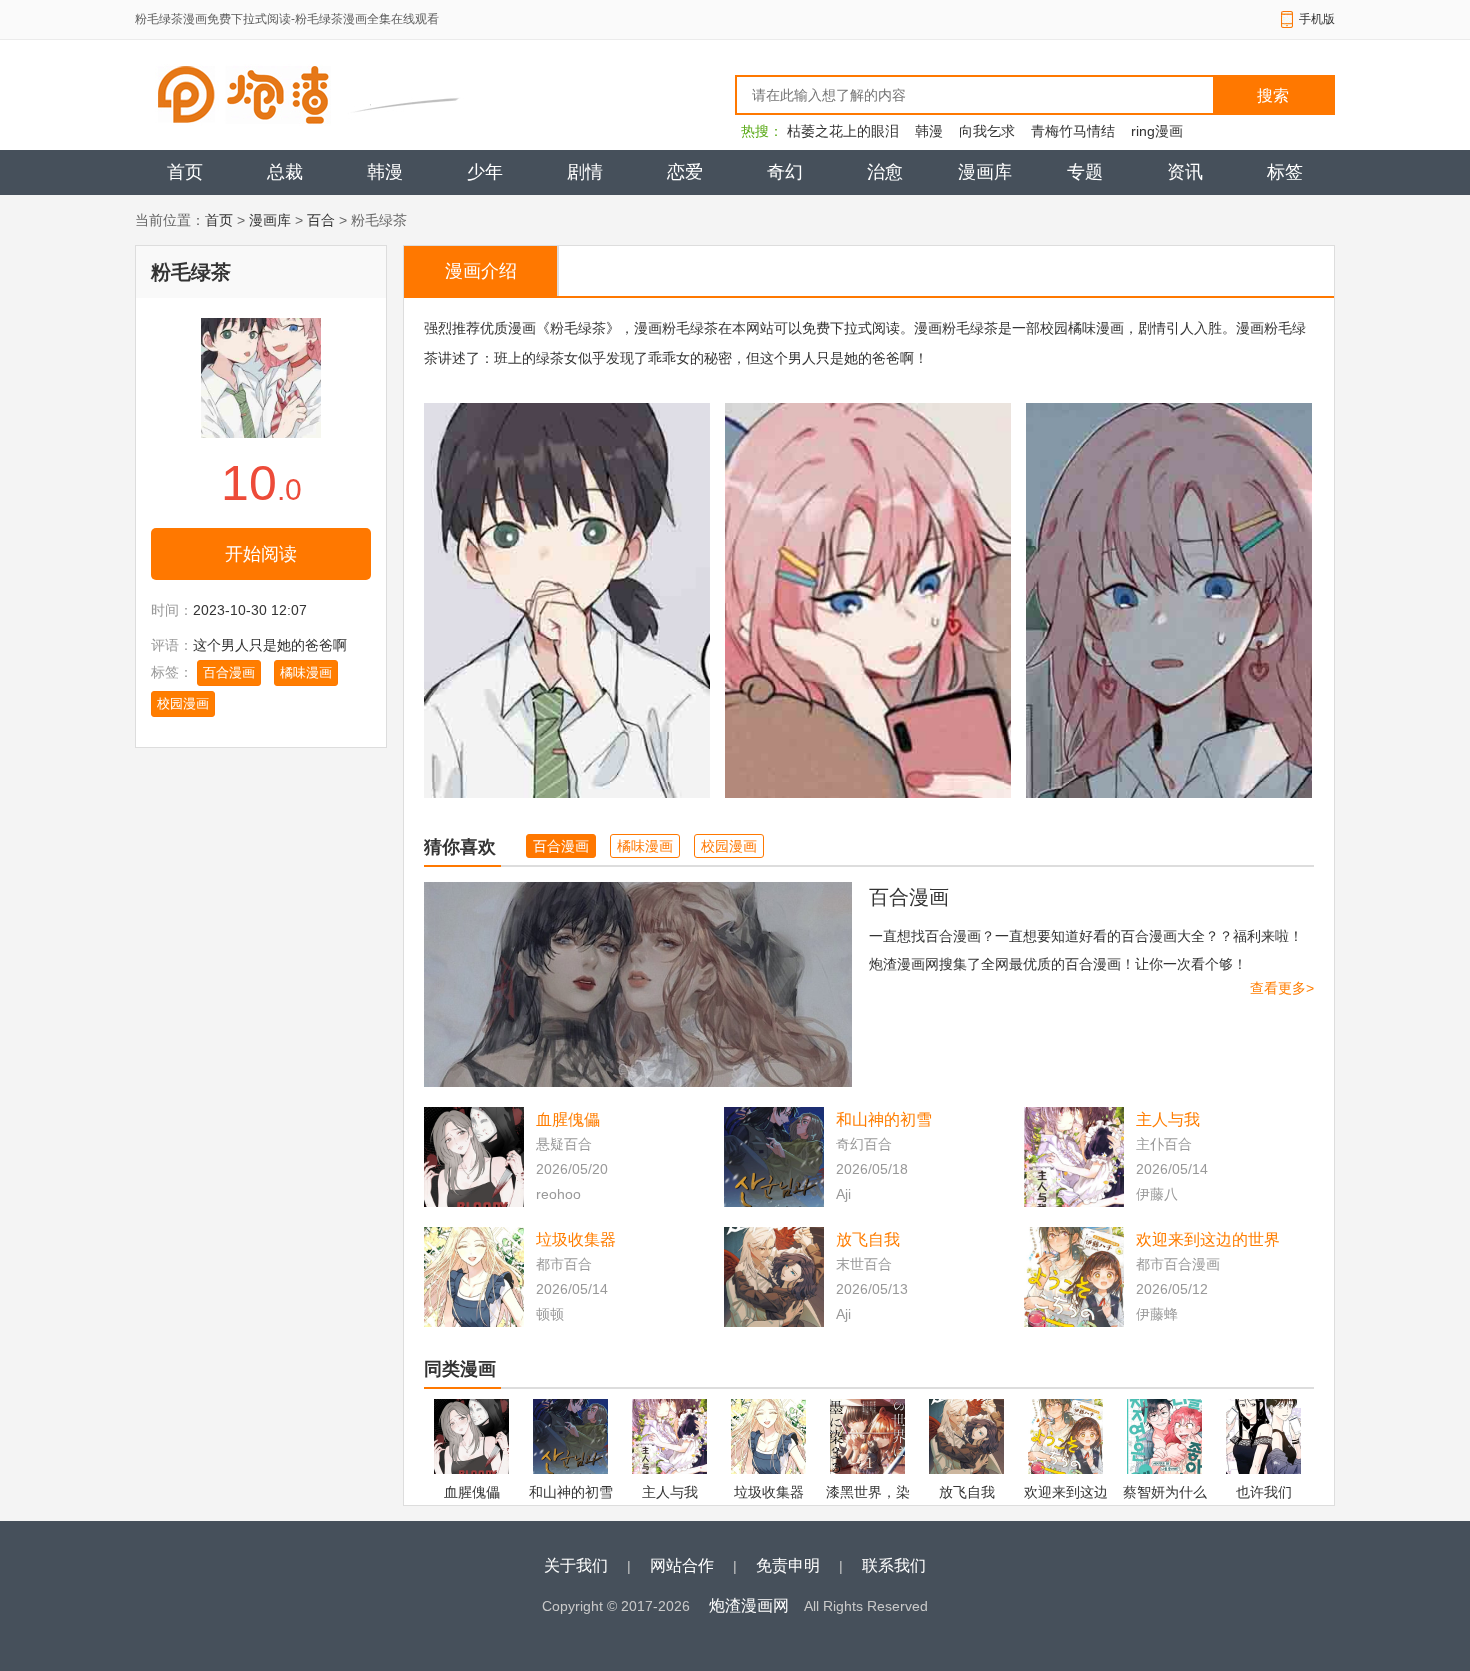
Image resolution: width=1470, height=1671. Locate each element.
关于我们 (576, 1565)
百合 (321, 220)
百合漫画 (229, 672)
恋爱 (685, 172)
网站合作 (682, 1565)
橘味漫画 (306, 672)
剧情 (585, 172)
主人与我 (1168, 1119)
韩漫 (929, 131)
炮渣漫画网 (749, 1605)
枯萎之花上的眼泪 (843, 131)
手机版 (1317, 19)
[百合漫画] (638, 984)
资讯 (1185, 172)
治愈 (885, 172)
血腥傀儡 (568, 1119)
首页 (185, 172)
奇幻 (785, 172)
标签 (1285, 172)
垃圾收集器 (576, 1239)
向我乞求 (987, 131)
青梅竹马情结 (1073, 131)
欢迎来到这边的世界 (1208, 1239)
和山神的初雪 (884, 1119)
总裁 (285, 172)
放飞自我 (868, 1239)
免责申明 (788, 1565)
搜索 (1273, 95)
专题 (1085, 172)
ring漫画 (1157, 131)
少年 (485, 172)
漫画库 (985, 172)
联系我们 (894, 1565)
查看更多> (1282, 988)
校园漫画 (183, 703)
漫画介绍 (481, 271)
